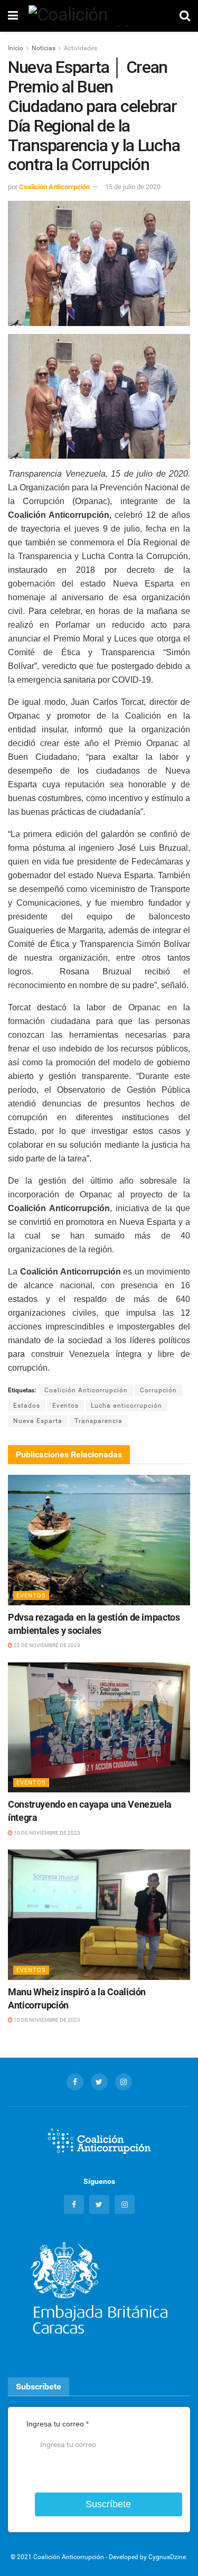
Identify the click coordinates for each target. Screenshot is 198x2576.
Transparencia (98, 1421)
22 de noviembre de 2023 (46, 1645)
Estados (27, 1406)
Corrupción (158, 1390)
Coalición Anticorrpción (54, 187)
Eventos (65, 1406)
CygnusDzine (167, 2557)
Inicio (16, 48)
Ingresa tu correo (58, 2424)
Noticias (44, 48)
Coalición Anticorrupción (86, 1390)
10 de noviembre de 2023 (46, 1833)
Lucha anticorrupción (126, 1406)
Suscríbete (108, 2504)
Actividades (81, 48)
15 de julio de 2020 (133, 187)
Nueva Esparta (38, 1421)
